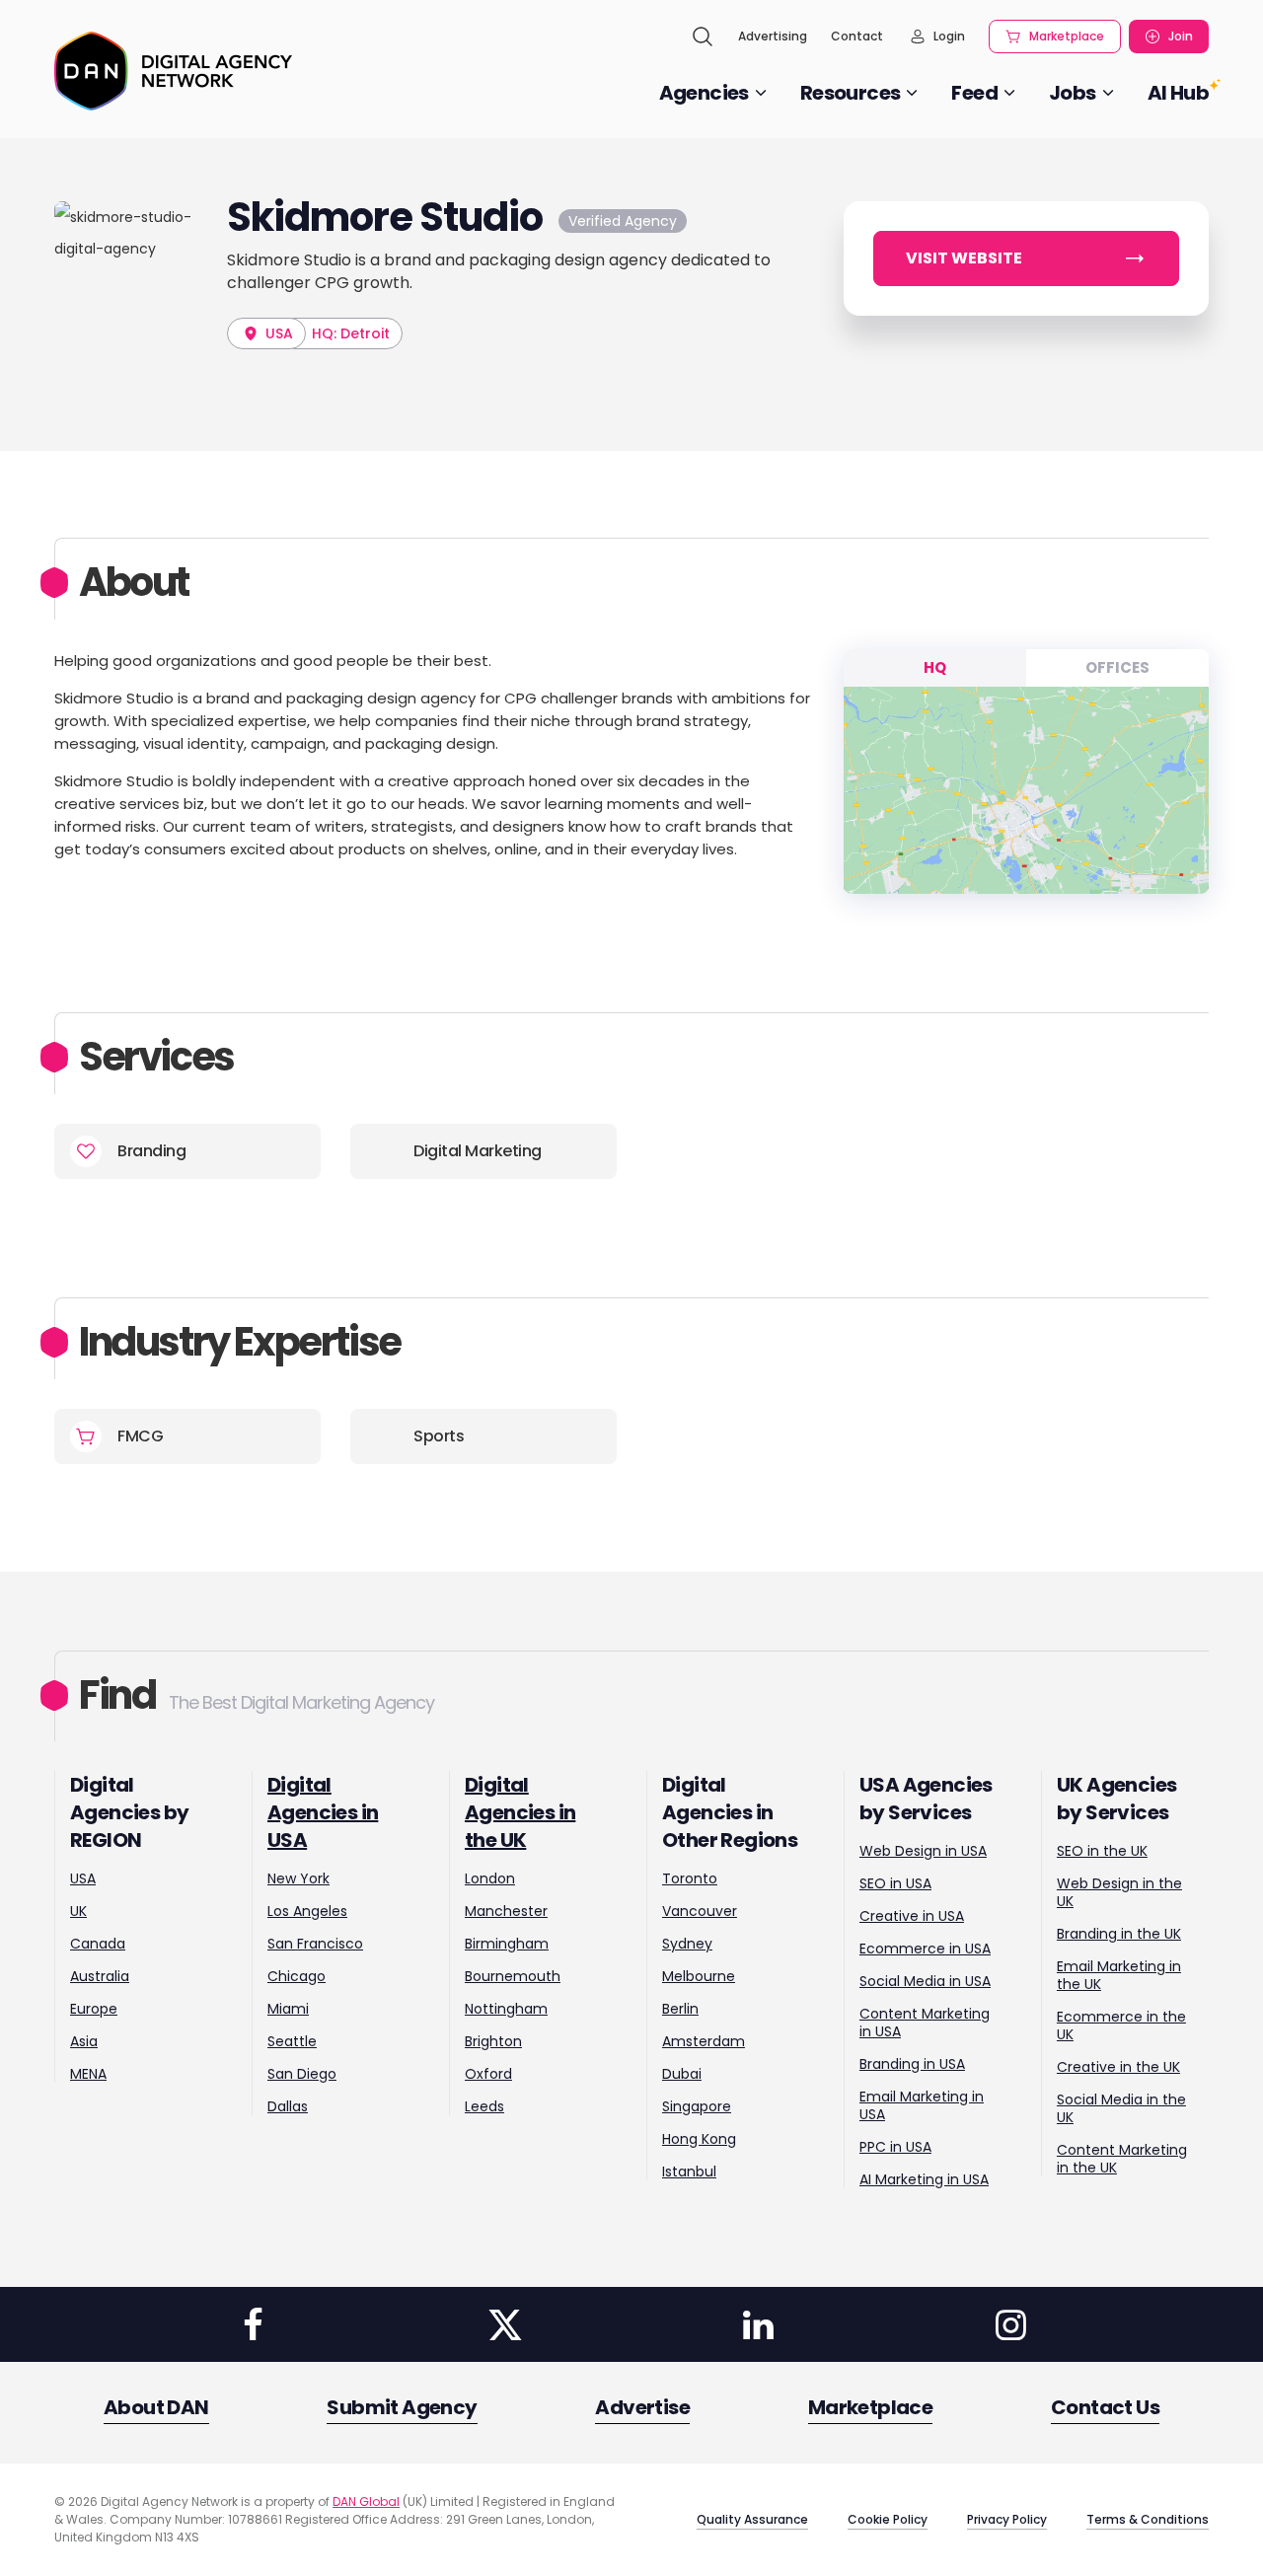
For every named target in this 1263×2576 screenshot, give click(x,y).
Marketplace (1067, 36)
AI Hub (1178, 93)
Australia (100, 1976)
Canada (98, 1944)
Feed (974, 93)
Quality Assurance (752, 2519)
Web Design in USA (923, 1851)
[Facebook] (253, 2324)
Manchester (506, 1911)
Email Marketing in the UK (1119, 1975)
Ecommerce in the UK (1121, 2025)
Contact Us (1105, 2407)
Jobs (1073, 93)
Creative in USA (912, 1916)
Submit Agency (402, 2407)
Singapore (697, 2106)
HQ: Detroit (351, 333)
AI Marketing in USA (924, 2179)
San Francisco (315, 1944)
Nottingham (506, 2009)
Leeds (484, 2106)
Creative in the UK (1118, 2067)
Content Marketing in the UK (1122, 2159)
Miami (288, 2009)
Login (949, 36)
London (490, 1878)
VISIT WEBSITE (964, 258)
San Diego (302, 2074)
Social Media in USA (925, 1981)
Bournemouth (513, 1976)
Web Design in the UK (1119, 1892)
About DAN (156, 2407)
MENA (88, 2074)
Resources (851, 93)
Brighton (493, 2041)
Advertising (773, 36)
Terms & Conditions (1148, 2519)
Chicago (297, 1976)
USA (277, 333)
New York (298, 1878)
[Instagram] (1010, 2324)
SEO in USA (895, 1883)
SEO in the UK (1102, 1851)
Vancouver (700, 1911)
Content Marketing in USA (925, 2023)
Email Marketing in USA (922, 2105)
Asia (84, 2041)
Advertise (642, 2407)
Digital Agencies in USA (323, 1812)
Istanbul (689, 2171)
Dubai (682, 2074)
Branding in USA (912, 2064)
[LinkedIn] (758, 2324)
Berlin (680, 2009)
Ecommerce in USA (925, 1949)
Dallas (288, 2106)
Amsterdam (704, 2041)
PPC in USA (895, 2147)
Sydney (687, 1944)
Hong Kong (699, 2139)
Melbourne (699, 1976)
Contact (857, 36)
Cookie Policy (888, 2519)
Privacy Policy (1007, 2519)
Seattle (292, 2041)
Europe (94, 2009)
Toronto (690, 1878)
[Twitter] (505, 2324)
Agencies (704, 93)
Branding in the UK (1119, 1934)
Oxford (488, 2074)
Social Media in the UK (1121, 2108)
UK (78, 1911)
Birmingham (507, 1944)
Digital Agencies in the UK (520, 1812)
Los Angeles (307, 1911)
